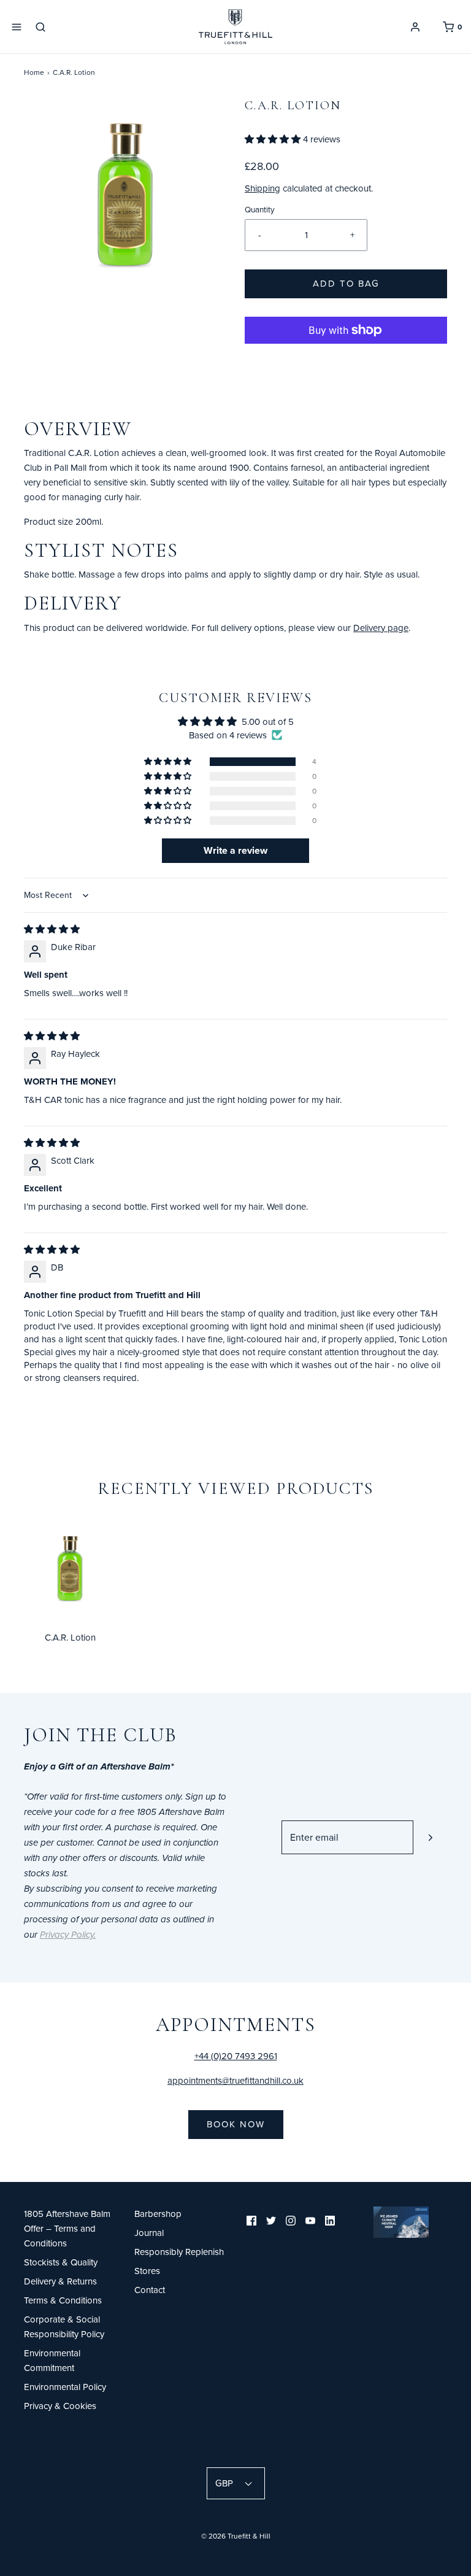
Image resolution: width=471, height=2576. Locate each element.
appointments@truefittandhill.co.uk (235, 2080)
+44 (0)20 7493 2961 (236, 2056)
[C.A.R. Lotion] (70, 1569)
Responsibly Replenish (179, 2252)
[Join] (430, 1837)
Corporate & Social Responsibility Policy (64, 2327)
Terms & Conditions (63, 2300)
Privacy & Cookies (60, 2406)
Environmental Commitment (52, 2360)
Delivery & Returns (60, 2281)
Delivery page (381, 628)
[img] (52, 929)
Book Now (236, 2124)
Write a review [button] (235, 850)
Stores (147, 2271)
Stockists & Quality (61, 2262)
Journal (149, 2233)
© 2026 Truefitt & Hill (236, 2536)
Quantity (260, 209)
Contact (150, 2290)
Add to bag (346, 283)
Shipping (262, 188)
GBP (225, 2483)
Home (34, 72)
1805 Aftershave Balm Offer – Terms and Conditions (67, 2228)
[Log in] (415, 27)
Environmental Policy (65, 2387)
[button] (274, 139)
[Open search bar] (45, 27)
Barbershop (158, 2214)
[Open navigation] (17, 27)
